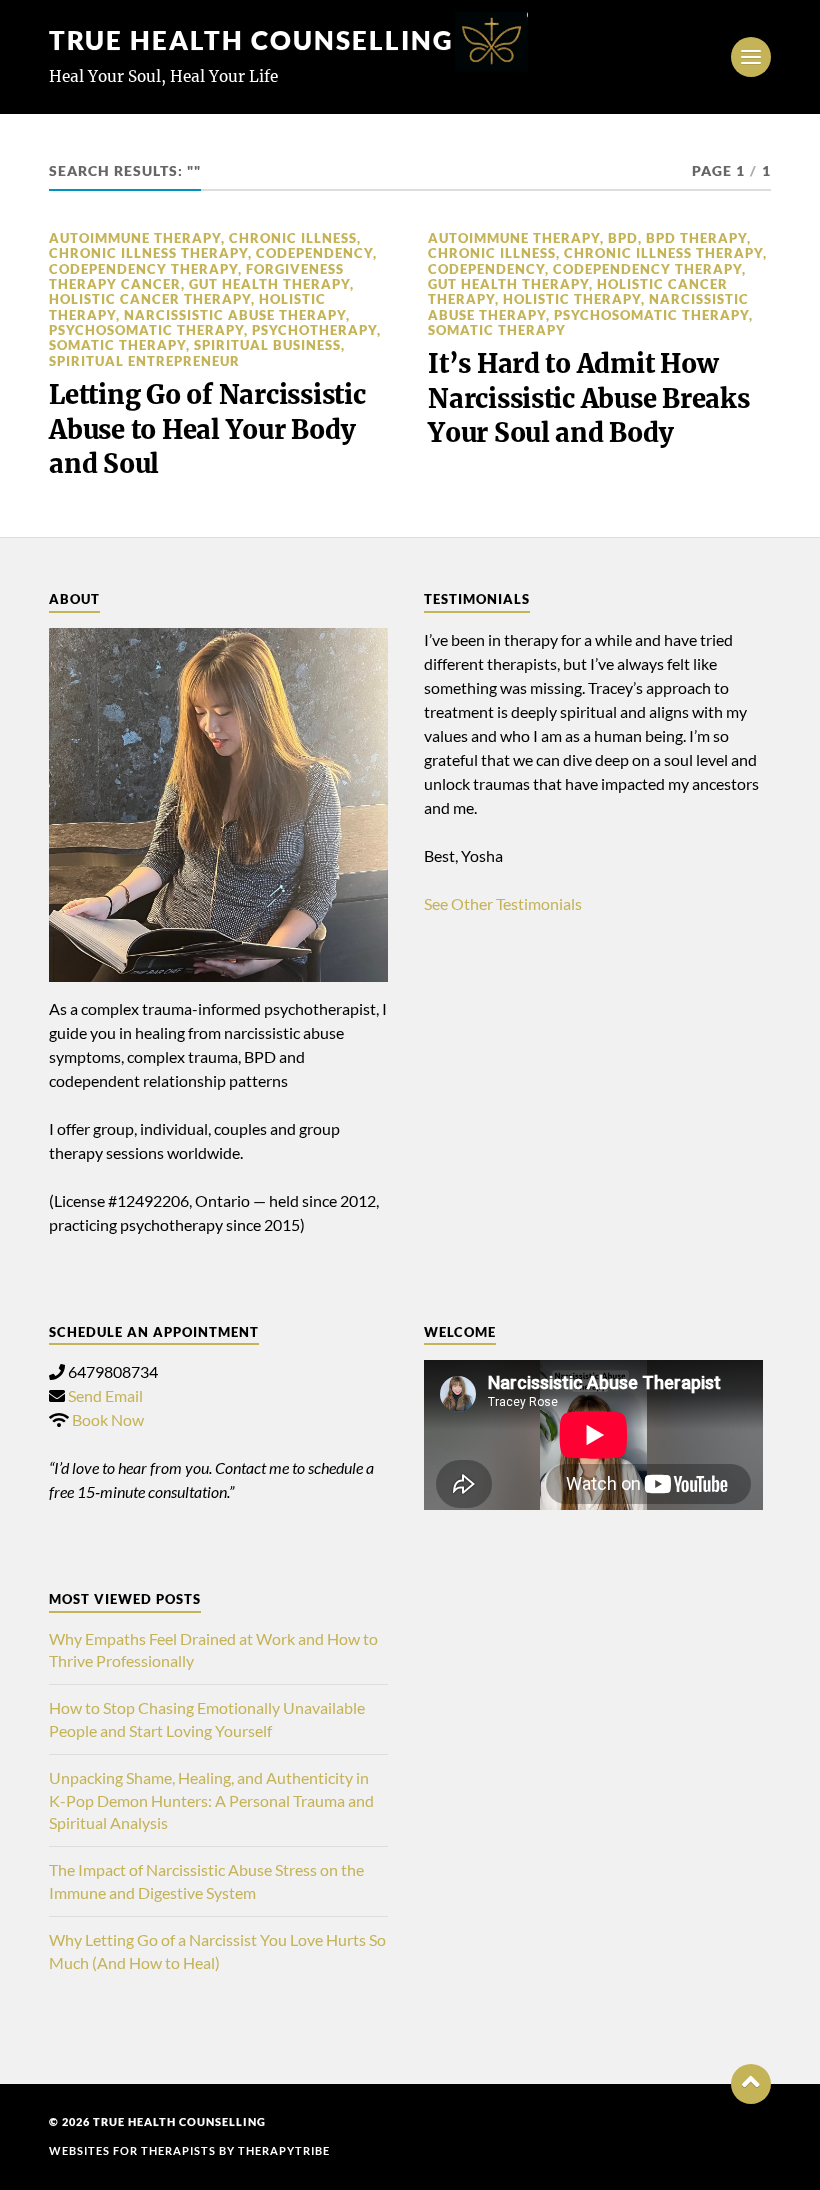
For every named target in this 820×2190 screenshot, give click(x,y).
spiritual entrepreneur (144, 361)
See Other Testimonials (503, 903)
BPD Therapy (696, 238)
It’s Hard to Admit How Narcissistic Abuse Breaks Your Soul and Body (589, 398)
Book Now (108, 1419)
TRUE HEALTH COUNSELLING (251, 40)
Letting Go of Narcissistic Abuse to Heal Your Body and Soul (207, 429)
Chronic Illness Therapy (148, 253)
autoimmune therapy (135, 238)
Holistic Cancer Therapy (150, 299)
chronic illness (293, 238)
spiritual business (267, 345)
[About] (218, 805)
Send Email (105, 1395)
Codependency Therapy (143, 269)
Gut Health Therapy (269, 284)
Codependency (314, 253)
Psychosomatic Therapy (146, 330)
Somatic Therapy (117, 345)
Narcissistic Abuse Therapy (235, 315)
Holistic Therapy (572, 299)
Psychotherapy (314, 330)
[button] (751, 2084)
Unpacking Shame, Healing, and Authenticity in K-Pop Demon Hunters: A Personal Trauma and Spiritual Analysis (211, 1800)
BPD (623, 238)
